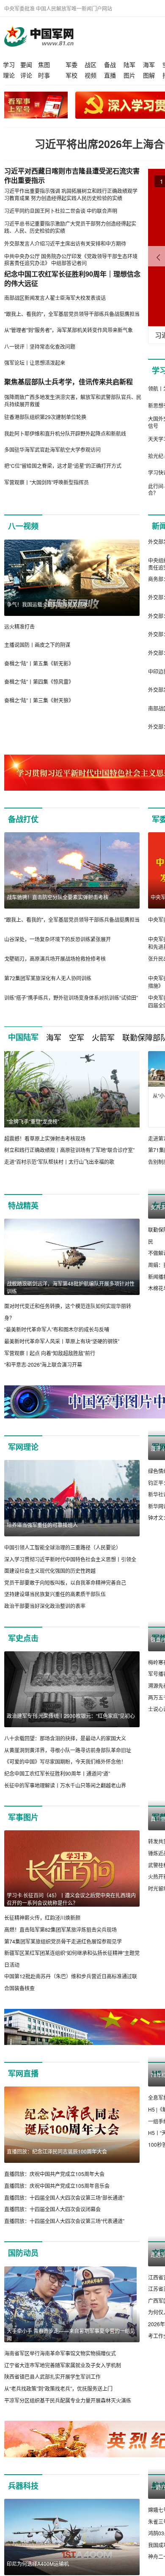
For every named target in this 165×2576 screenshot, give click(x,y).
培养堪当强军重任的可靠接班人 (42, 1537)
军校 (71, 75)
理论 (9, 75)
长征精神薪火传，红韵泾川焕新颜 (42, 1930)
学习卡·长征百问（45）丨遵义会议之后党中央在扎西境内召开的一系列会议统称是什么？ (71, 1911)
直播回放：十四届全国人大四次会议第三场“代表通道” (64, 2233)
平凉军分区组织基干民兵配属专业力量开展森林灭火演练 (68, 2412)
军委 (71, 64)
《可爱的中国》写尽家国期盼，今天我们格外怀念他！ (65, 1774)
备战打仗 (23, 819)
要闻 (26, 64)
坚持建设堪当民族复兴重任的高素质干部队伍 (55, 1606)
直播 (110, 75)
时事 (44, 75)
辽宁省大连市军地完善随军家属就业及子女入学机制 (63, 2377)
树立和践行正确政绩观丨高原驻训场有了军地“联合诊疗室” (69, 1150)
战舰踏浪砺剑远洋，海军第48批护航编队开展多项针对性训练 (71, 1287)
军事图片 (23, 1829)
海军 (149, 64)
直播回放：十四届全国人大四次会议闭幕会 (52, 2221)
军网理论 (23, 1459)
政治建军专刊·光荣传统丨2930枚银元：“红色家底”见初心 (71, 1727)
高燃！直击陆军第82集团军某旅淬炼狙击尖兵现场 (60, 1941)
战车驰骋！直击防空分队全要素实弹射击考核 (58, 897)
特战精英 (23, 1205)
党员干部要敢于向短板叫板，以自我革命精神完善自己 (65, 1594)
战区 (91, 64)
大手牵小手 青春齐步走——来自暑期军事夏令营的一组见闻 (71, 2347)
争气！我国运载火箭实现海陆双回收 (47, 604)
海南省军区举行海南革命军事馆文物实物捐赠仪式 (60, 2365)
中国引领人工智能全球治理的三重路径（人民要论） (63, 1559)
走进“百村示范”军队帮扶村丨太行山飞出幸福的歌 (59, 1162)
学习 (9, 64)
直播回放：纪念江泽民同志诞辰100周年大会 (57, 2163)
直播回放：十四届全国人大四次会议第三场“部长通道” (64, 2209)
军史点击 (23, 1650)
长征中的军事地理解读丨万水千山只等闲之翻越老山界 (65, 1797)
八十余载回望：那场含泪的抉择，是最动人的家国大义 (65, 1750)
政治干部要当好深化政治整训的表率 (45, 1618)
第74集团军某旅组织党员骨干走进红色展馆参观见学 (63, 1953)
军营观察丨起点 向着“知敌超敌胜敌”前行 (50, 1353)
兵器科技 (23, 2498)
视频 (91, 75)
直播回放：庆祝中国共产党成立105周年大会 (54, 2186)
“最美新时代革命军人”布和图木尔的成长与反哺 (57, 1330)
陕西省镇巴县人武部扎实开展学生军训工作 (52, 2389)
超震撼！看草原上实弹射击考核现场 (45, 1138)
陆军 (129, 64)
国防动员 (23, 2265)
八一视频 (23, 526)
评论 (26, 75)
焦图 (44, 64)
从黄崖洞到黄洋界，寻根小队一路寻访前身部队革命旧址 (68, 1762)
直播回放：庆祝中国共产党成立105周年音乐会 (57, 2198)
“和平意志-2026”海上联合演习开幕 (43, 1364)
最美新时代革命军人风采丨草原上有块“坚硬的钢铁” (62, 1341)
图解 (149, 75)
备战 (110, 64)
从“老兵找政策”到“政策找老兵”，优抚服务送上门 (58, 2400)
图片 (129, 75)
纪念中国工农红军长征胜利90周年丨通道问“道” (57, 1785)
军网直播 (23, 2086)
